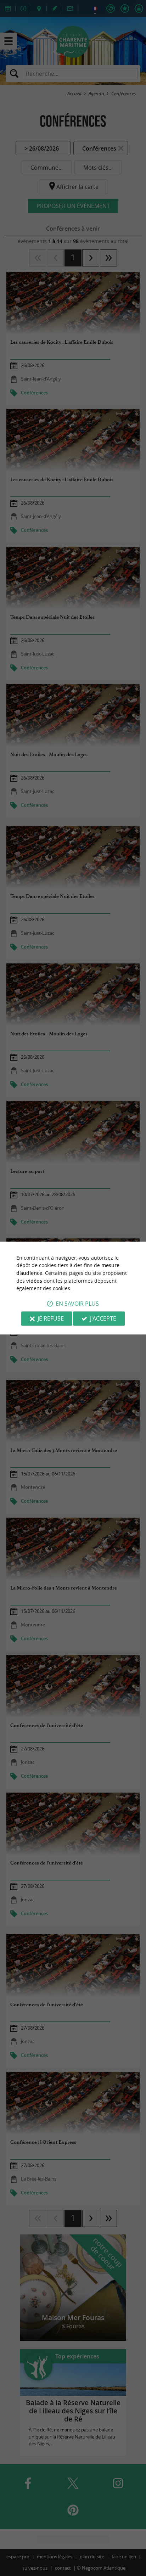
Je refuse (51, 1318)
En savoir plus (77, 1304)
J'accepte (103, 1318)
